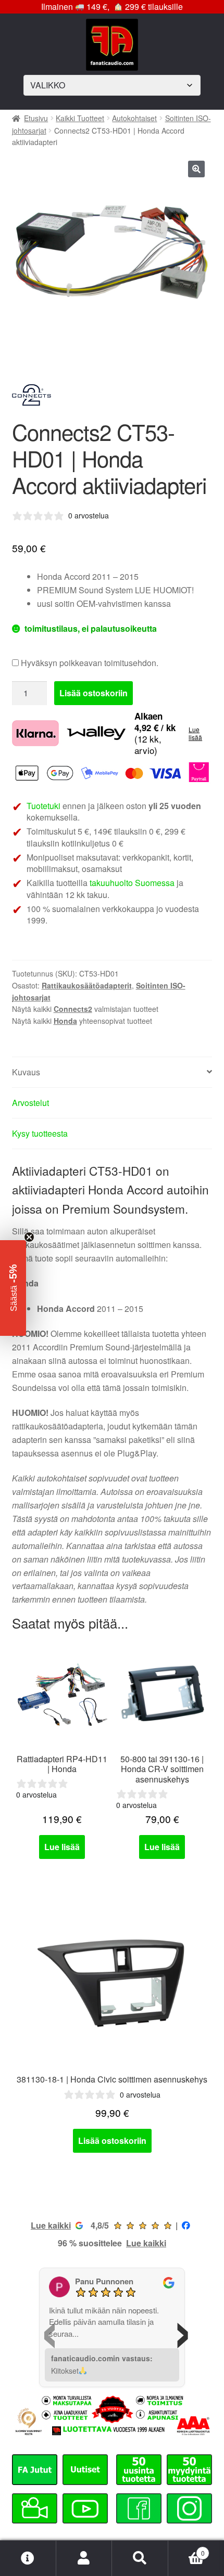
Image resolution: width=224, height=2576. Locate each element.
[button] (196, 169)
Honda (65, 1021)
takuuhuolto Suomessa (132, 883)
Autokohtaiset (134, 118)
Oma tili (84, 2558)
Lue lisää (195, 733)
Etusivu (36, 118)
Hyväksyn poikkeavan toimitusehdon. (89, 663)
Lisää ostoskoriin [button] (112, 2141)
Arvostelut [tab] (30, 1103)
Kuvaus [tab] (26, 1072)
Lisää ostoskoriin (94, 693)
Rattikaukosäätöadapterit (87, 985)
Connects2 (73, 1009)
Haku (140, 2558)
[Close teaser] (29, 1237)
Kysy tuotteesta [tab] (40, 1133)
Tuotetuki (43, 806)
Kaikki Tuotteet (80, 118)
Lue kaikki (51, 2225)
